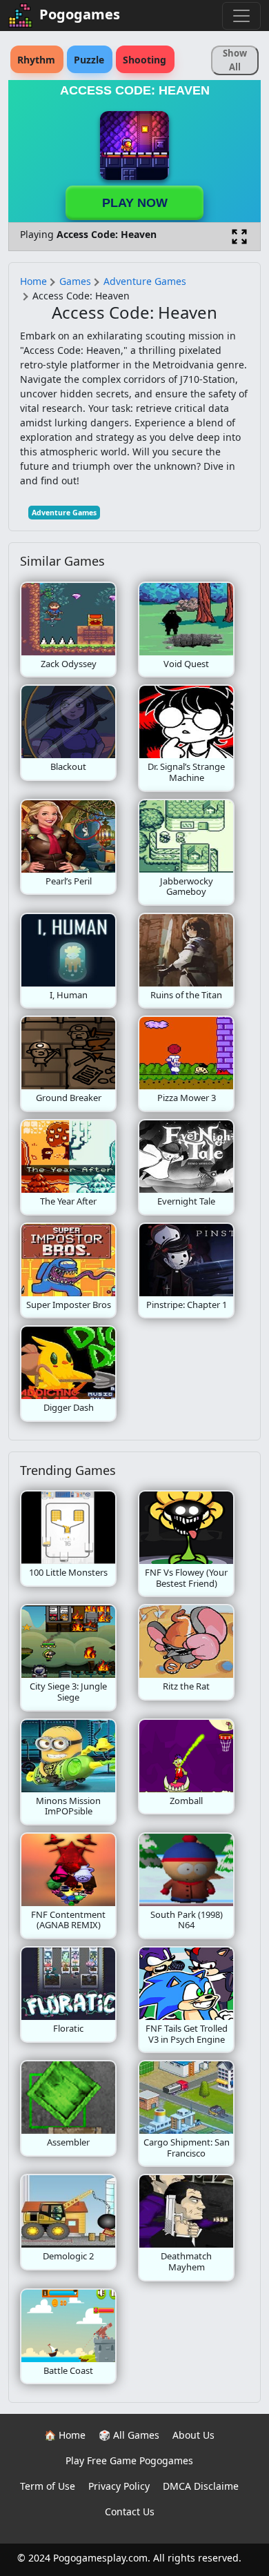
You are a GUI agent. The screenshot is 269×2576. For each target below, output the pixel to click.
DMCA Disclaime (201, 2486)
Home (33, 281)
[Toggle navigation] (241, 16)
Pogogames (80, 14)
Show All (235, 60)
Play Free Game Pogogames (129, 2460)
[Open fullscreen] (239, 237)
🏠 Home (65, 2435)
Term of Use (48, 2486)
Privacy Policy (119, 2486)
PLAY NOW (135, 203)
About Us (193, 2435)
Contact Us (130, 2511)
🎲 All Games (129, 2435)
